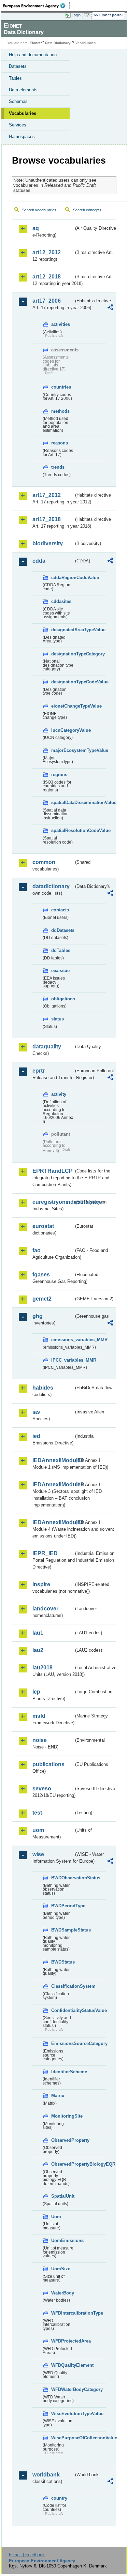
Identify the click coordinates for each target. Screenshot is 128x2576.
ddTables (61, 950)
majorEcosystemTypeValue (62, 750)
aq (36, 228)
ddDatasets (62, 930)
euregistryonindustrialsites (53, 1202)
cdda (39, 561)
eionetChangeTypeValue (62, 706)
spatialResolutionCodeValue (62, 830)
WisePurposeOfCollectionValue (62, 2438)
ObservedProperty (62, 2140)
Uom (56, 2217)
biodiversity (48, 543)
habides (43, 1388)
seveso (42, 1789)
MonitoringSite (62, 2116)
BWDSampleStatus (62, 1930)
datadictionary (51, 886)
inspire (41, 1584)
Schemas (18, 101)
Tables (15, 78)
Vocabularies (23, 113)
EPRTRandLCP (53, 1171)
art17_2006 (47, 301)
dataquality (47, 1047)
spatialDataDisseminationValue (62, 802)
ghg (38, 1316)
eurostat (43, 1226)
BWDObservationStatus (62, 1878)
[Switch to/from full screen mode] (88, 15)
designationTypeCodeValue (62, 682)
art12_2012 (47, 252)
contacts (60, 910)
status (58, 1019)
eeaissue (60, 971)
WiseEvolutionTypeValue (62, 2414)
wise (38, 1854)
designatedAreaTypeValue (62, 630)
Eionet (35, 43)
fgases (41, 1275)
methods (60, 411)
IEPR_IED (45, 1553)
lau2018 (42, 1668)
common (44, 862)
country (59, 2498)
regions (59, 775)
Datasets (18, 66)
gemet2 (42, 1299)
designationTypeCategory (62, 654)
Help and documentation (33, 55)
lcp (36, 1692)
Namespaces (22, 137)
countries (61, 387)
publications (48, 1764)
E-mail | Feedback (27, 2555)
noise (40, 1740)
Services (18, 125)
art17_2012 (47, 495)
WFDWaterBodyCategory (62, 2389)
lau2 (38, 1650)
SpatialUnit (62, 2196)
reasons (60, 443)
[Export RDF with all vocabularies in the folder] (110, 308)
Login (76, 15)
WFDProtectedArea (62, 2341)
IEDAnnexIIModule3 (53, 1484)
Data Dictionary (58, 43)
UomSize (61, 2269)
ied (36, 1436)
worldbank (46, 2475)
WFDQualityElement (62, 2365)
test (37, 1813)
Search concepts (87, 210)
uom (38, 1830)
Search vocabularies (39, 210)
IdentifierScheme (62, 2072)
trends (58, 467)
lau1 (38, 1633)
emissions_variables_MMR (62, 1340)
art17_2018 (47, 519)
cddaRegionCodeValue (62, 578)
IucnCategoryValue (62, 730)
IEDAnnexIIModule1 (53, 1460)
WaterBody (62, 2293)
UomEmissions (62, 2240)
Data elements (23, 90)
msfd (39, 1716)
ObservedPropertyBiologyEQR (62, 2164)
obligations (62, 999)
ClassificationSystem (62, 1986)
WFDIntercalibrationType (62, 2313)
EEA (36, 6)
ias (36, 1412)
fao (37, 1250)
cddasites (61, 601)
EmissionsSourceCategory (62, 2043)
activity (59, 1094)
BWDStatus (62, 1962)
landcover (45, 1609)
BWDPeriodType (62, 1906)
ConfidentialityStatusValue (62, 2010)
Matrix (58, 2096)
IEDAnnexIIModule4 (53, 1522)
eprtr (39, 1071)
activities (61, 324)
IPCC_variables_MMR (62, 1360)
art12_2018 (47, 277)
